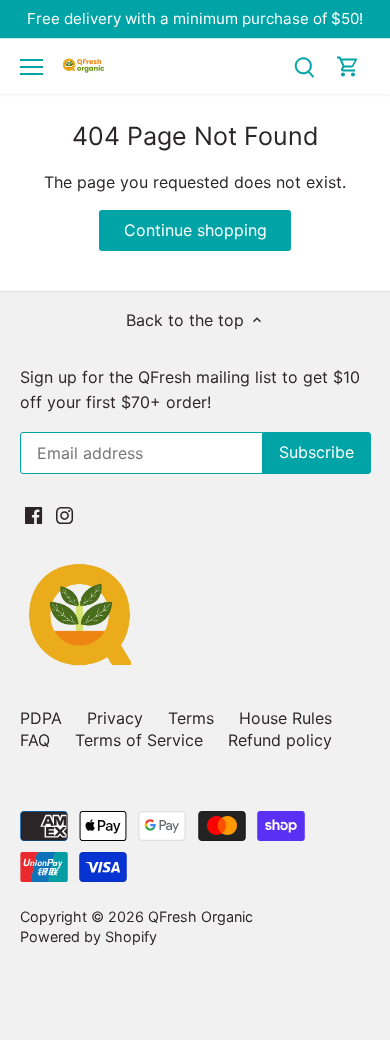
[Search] (304, 66)
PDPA (41, 718)
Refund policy (280, 740)
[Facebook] (33, 514)
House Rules (285, 718)
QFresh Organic (200, 916)
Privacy (115, 718)
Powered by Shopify (88, 936)
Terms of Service (139, 740)
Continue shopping (195, 230)
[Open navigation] (31, 67)
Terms (191, 718)
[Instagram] (64, 514)
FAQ (35, 740)
